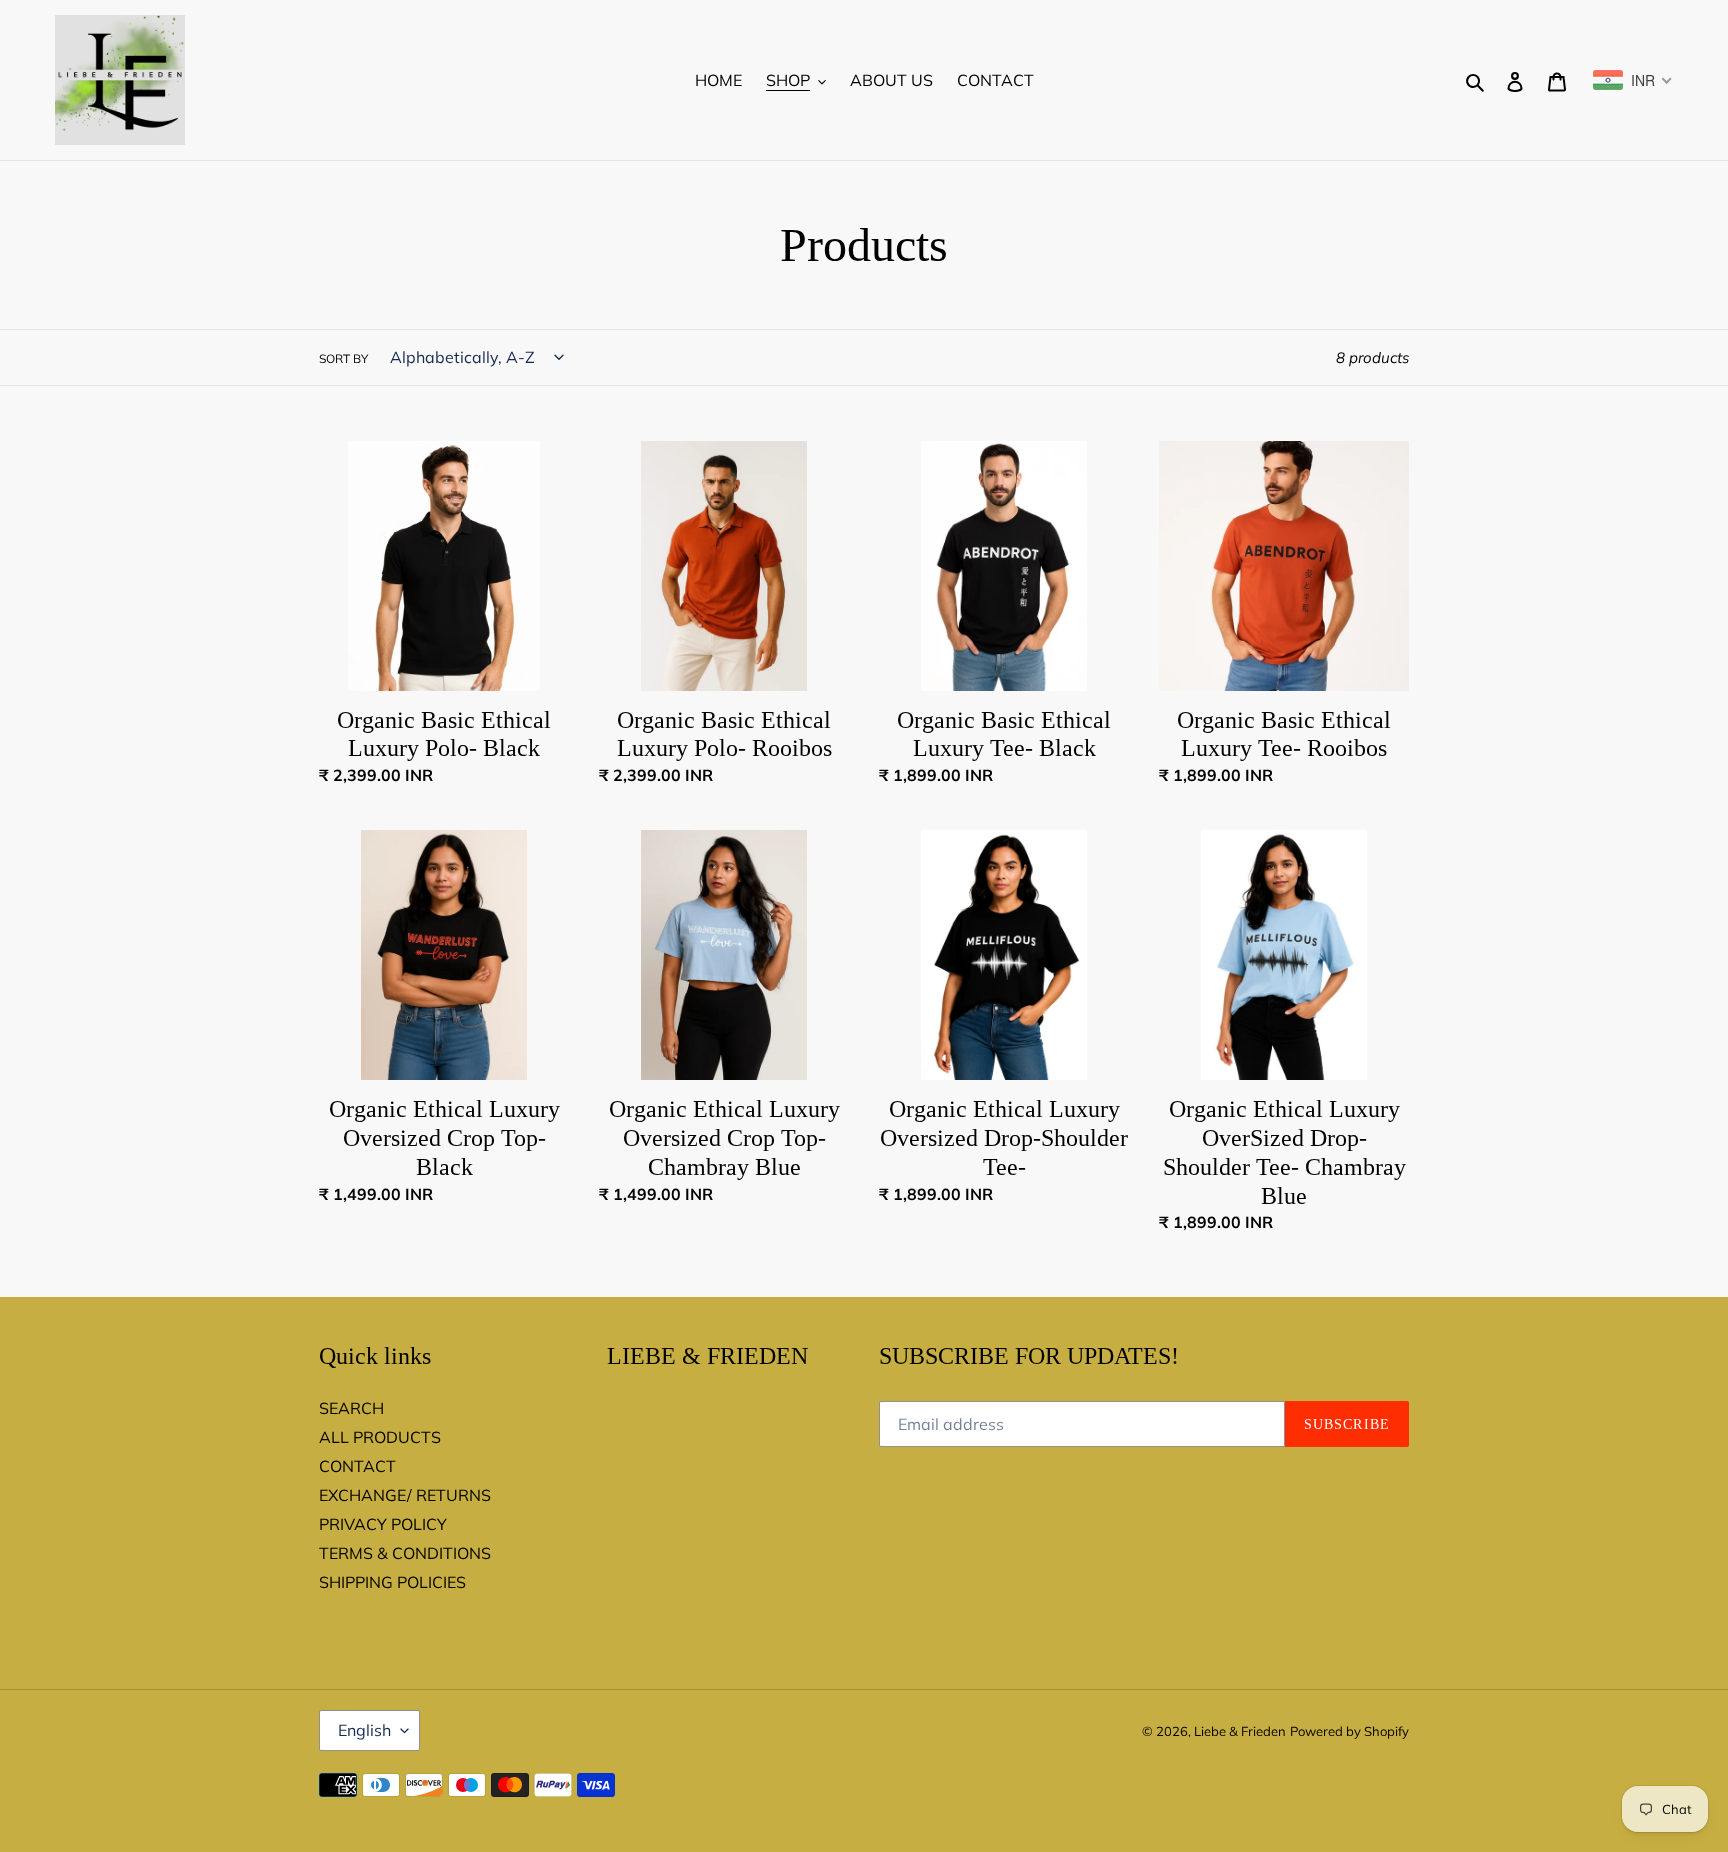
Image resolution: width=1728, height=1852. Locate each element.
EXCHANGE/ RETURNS (405, 1495)
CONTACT (357, 1466)
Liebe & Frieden (1240, 1731)
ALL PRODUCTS (380, 1437)
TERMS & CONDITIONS (405, 1553)
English (364, 1730)
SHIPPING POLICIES (392, 1582)
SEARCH (351, 1408)
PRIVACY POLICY (383, 1524)
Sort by (343, 358)
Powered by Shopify (1349, 1731)
